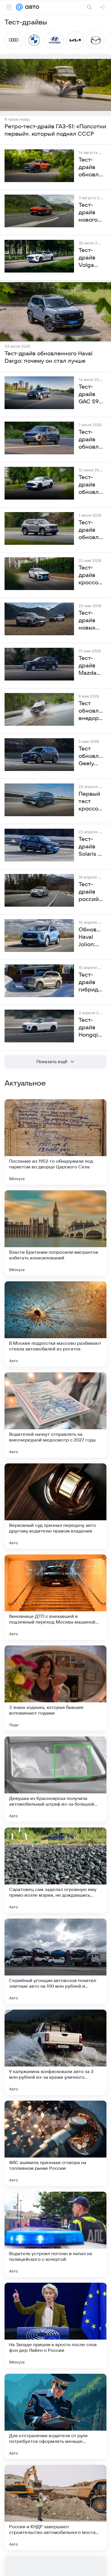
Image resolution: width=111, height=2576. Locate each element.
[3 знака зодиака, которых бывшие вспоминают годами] (55, 1688)
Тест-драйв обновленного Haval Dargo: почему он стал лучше (49, 357)
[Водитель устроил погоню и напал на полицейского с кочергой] (55, 2234)
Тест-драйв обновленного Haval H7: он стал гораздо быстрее (91, 530)
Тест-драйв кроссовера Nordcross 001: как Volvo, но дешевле (91, 576)
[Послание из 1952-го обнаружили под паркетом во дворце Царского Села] (55, 1142)
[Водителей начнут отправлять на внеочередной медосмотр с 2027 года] (55, 1415)
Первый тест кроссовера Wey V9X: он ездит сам (91, 802)
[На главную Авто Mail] (31, 7)
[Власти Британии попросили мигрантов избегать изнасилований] (55, 1233)
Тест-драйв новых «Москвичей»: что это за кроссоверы (91, 621)
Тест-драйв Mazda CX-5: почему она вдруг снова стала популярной (91, 666)
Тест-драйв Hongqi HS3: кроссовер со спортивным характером (91, 1028)
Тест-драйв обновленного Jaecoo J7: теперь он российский (91, 440)
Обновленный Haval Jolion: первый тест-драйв (91, 937)
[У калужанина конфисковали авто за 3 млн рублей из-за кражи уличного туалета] (55, 2052)
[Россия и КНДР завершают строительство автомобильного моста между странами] (55, 2507)
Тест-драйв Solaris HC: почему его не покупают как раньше (91, 847)
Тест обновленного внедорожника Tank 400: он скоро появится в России (91, 711)
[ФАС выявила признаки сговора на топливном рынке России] (55, 2143)
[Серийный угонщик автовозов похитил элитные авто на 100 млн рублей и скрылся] (55, 1961)
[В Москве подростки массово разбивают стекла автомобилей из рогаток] (55, 1324)
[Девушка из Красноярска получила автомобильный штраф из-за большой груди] (55, 1779)
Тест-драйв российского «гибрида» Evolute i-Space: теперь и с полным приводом (91, 892)
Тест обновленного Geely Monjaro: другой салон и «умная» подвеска (91, 756)
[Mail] (19, 7)
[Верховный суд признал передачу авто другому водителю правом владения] (55, 1506)
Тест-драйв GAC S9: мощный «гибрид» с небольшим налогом (91, 395)
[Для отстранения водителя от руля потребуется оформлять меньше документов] (55, 2416)
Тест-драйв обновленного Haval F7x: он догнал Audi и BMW (91, 485)
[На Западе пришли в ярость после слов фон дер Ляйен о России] (55, 2325)
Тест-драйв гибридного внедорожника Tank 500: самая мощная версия (91, 983)
